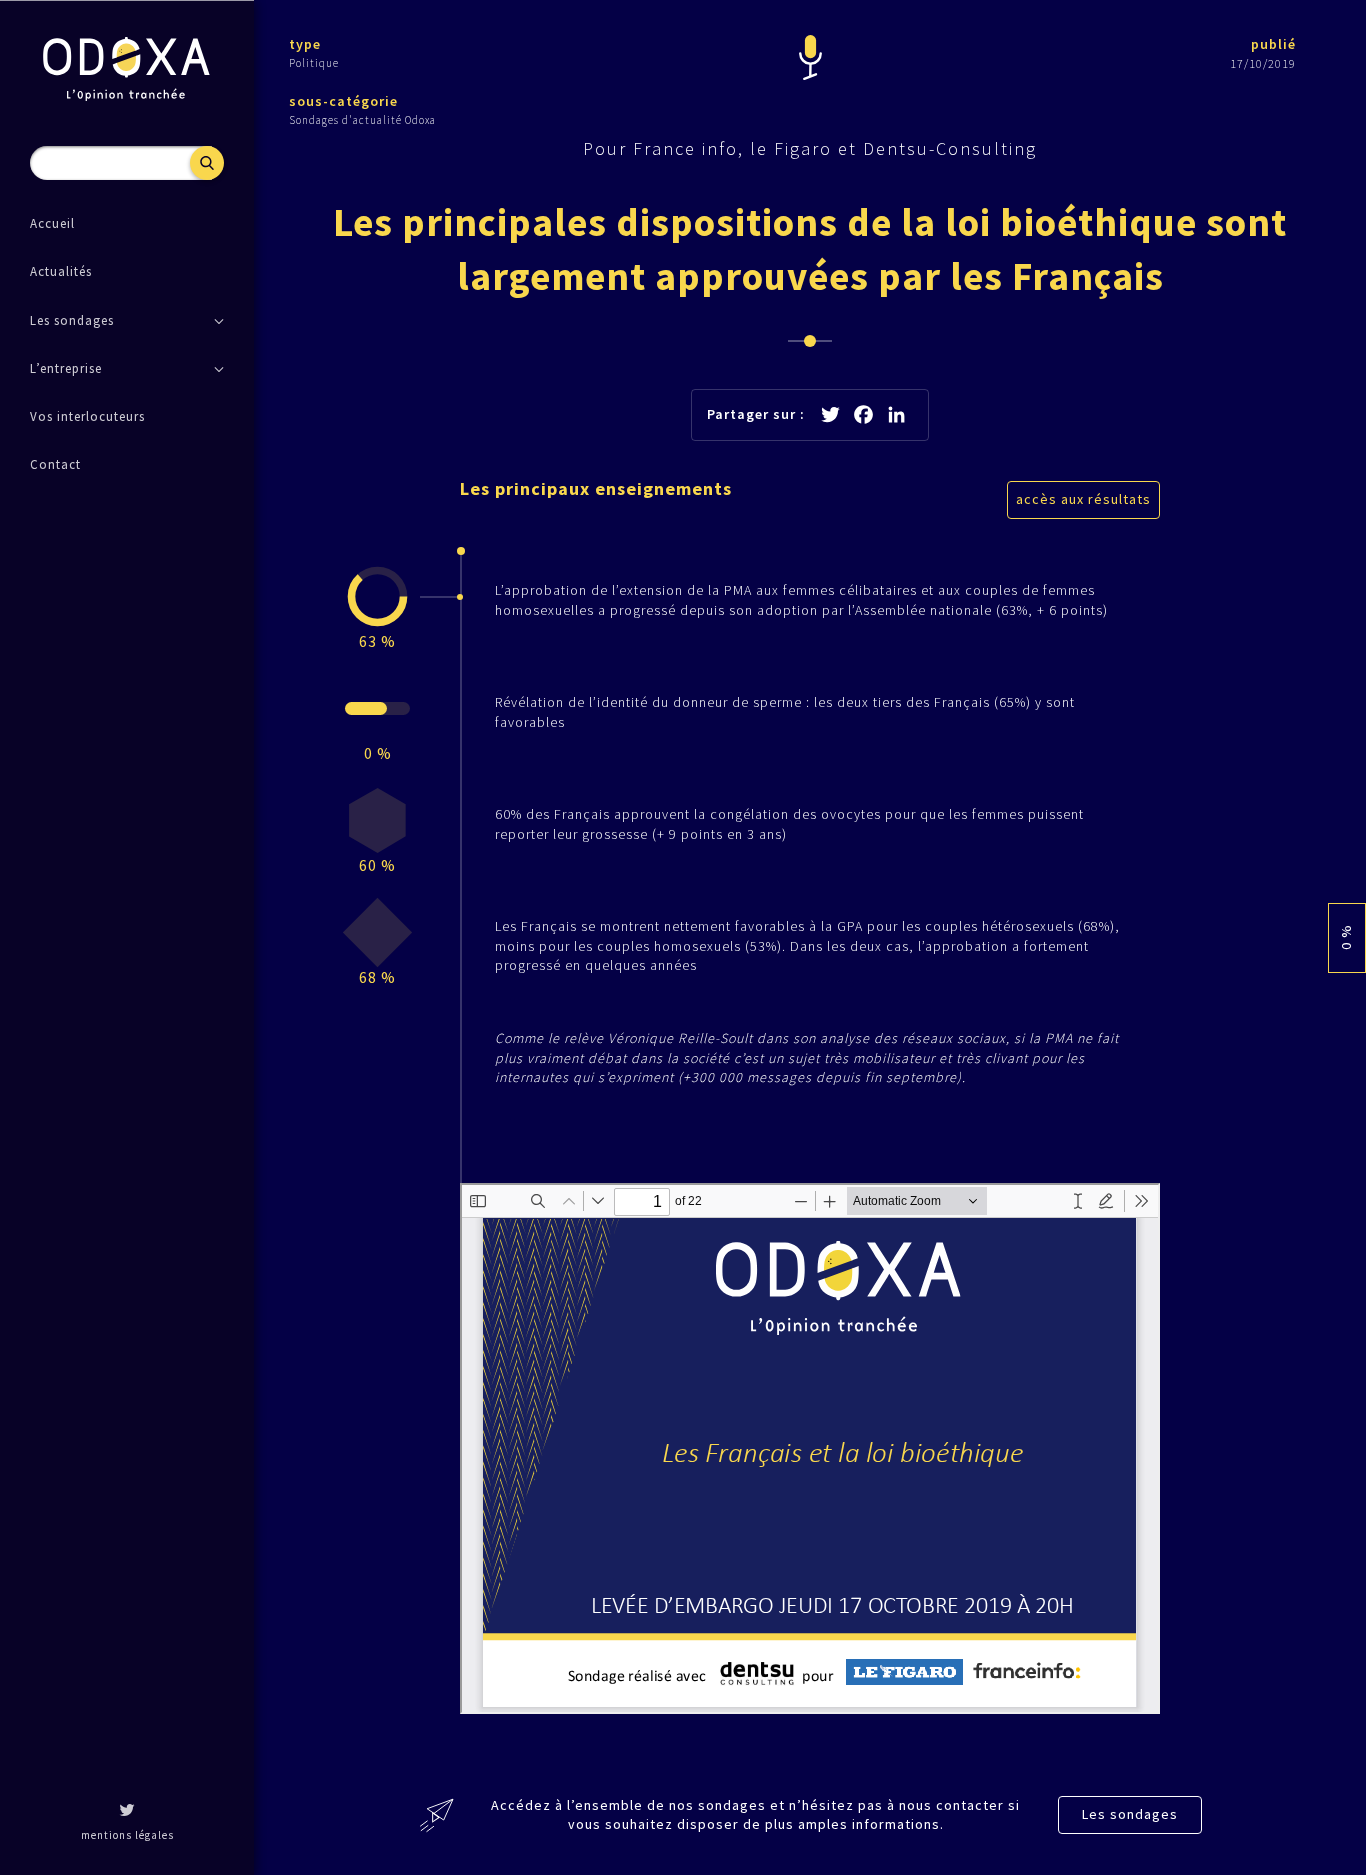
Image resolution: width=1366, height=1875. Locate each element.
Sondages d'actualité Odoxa (362, 120)
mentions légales (127, 1835)
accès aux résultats (1083, 499)
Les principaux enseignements (596, 488)
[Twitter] (127, 1812)
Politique (314, 63)
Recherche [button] (207, 163)
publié (1273, 44)
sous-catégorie (343, 101)
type (305, 44)
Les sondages (1130, 1814)
